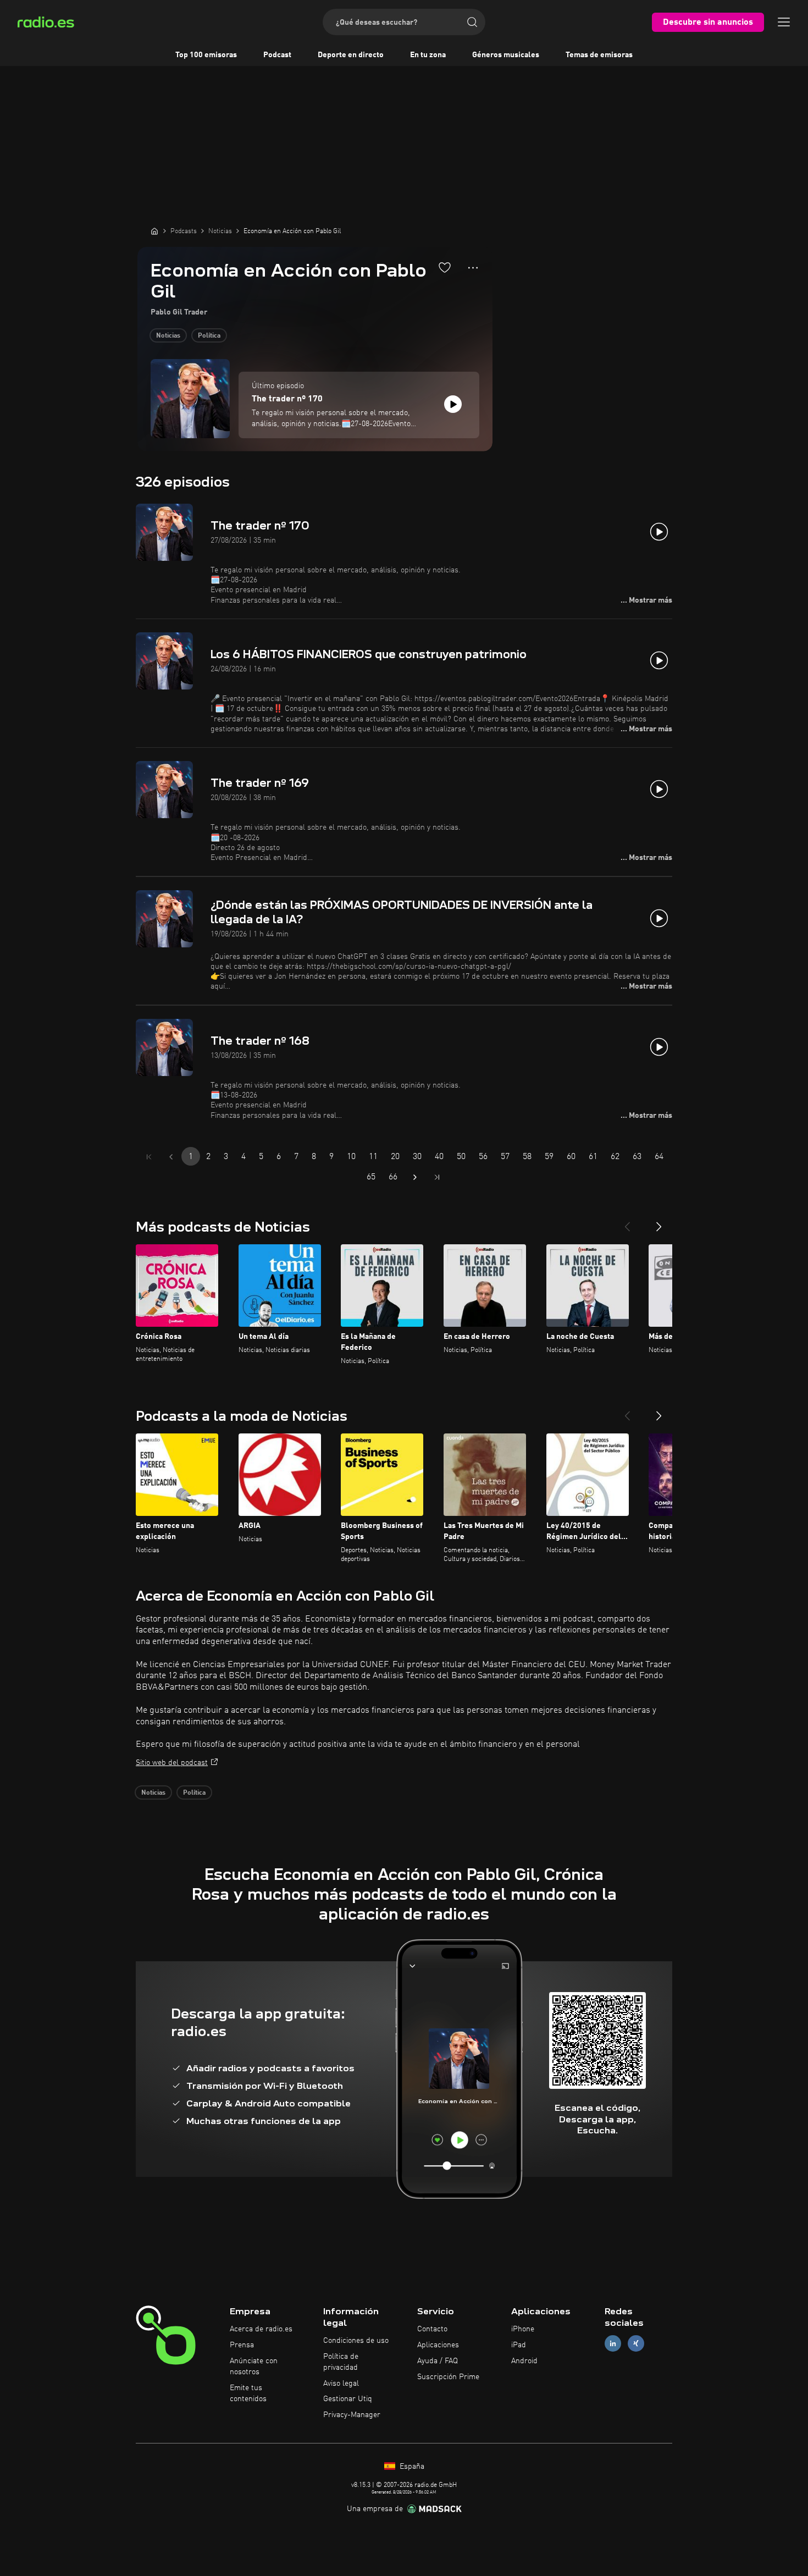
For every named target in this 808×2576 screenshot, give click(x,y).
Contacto (432, 2329)
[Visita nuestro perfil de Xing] (636, 2344)
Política (209, 336)
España (411, 2467)
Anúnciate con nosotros (254, 2367)
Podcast (277, 55)
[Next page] (415, 1177)
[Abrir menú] (784, 22)
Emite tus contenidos (248, 2393)
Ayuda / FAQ (438, 2361)
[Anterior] (627, 1222)
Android (524, 2361)
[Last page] (437, 1177)
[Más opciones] (473, 268)
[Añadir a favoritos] (445, 267)
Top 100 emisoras (206, 55)
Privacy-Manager (352, 2415)
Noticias (168, 336)
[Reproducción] (453, 404)
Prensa (242, 2345)
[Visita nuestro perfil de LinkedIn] (613, 2344)
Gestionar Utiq (348, 2399)
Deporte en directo (351, 55)
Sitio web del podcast (172, 1763)
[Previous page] (171, 1157)
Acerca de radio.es (261, 2329)
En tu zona (428, 55)
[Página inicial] (154, 231)
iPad (519, 2345)
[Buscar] (472, 22)
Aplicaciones (438, 2345)
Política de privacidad (341, 2362)
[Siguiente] (659, 1222)
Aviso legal (341, 2384)
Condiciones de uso (356, 2341)
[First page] (149, 1157)
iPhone (523, 2329)
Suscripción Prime (448, 2377)
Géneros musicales (506, 55)
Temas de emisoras (599, 55)
